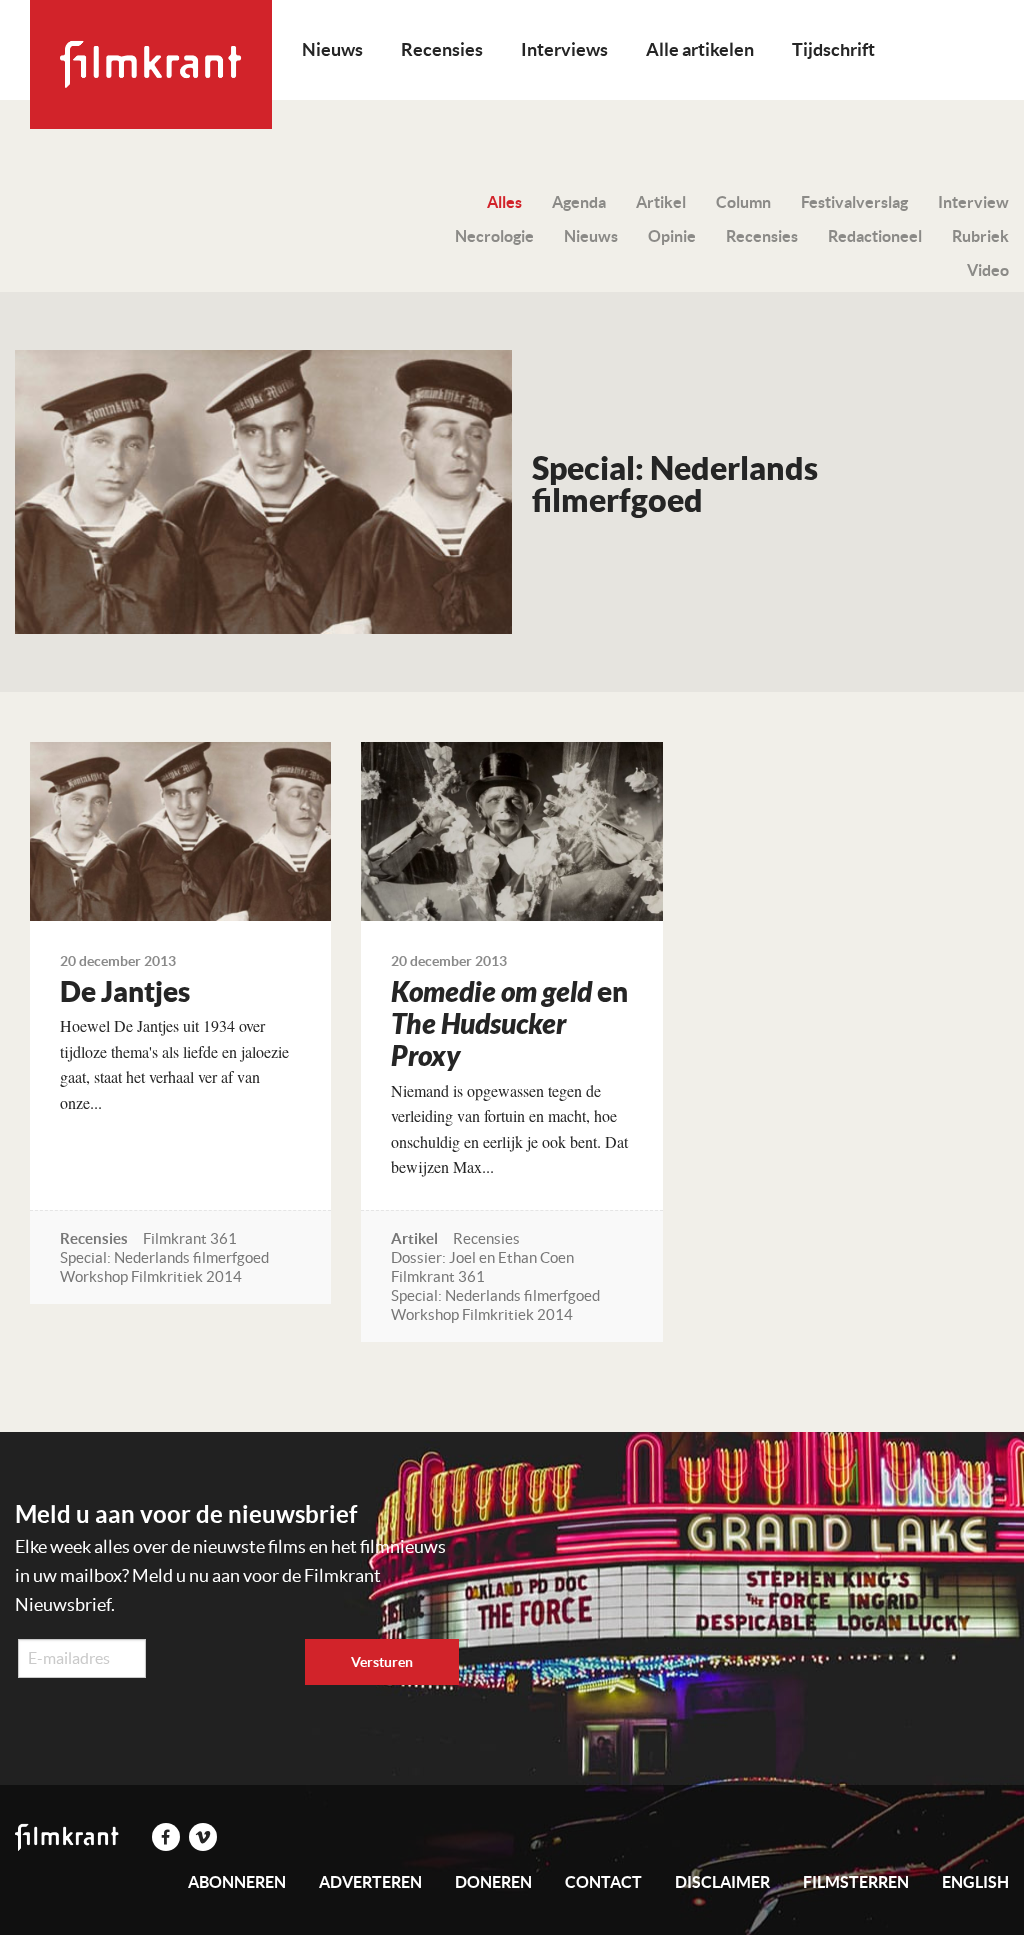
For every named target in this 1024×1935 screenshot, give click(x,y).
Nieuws (332, 49)
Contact (603, 1882)
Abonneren (237, 1882)
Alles (504, 202)
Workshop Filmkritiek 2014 (151, 1276)
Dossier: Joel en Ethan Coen (482, 1257)
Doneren (493, 1882)
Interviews (564, 49)
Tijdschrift (833, 49)
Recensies (442, 49)
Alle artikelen (700, 49)
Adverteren (370, 1882)
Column (743, 202)
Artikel (661, 202)
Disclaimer (722, 1882)
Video (988, 270)
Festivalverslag (854, 202)
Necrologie (494, 236)
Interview (973, 202)
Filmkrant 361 (190, 1238)
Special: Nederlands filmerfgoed (164, 1257)
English (975, 1882)
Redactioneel (875, 236)
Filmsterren (856, 1882)
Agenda (579, 202)
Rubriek (980, 236)
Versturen (382, 1662)
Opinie (672, 236)
